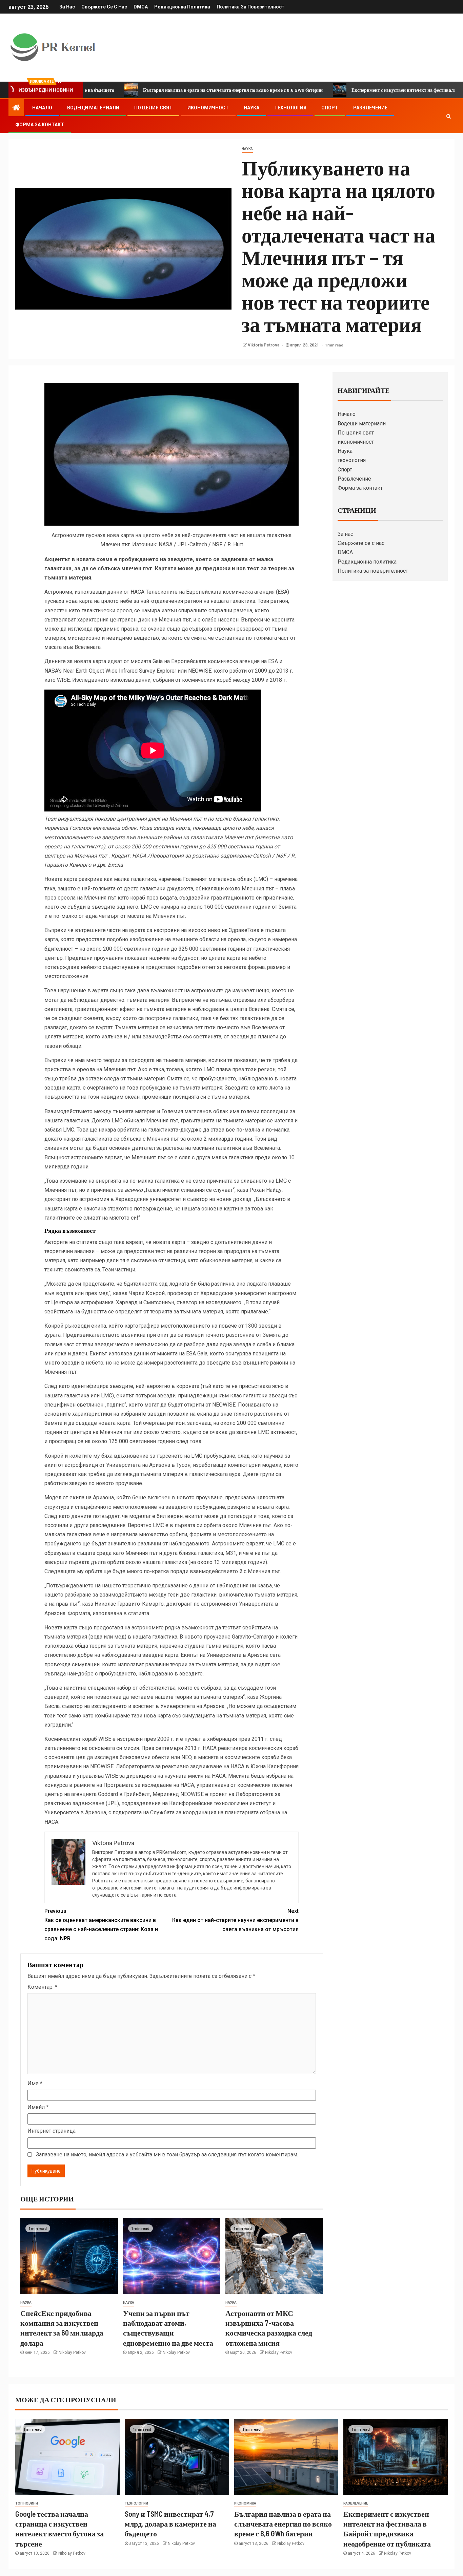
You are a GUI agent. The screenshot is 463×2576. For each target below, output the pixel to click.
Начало (42, 108)
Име (35, 2083)
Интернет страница (52, 2131)
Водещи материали (93, 108)
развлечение (356, 2503)
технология (290, 108)
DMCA (141, 7)
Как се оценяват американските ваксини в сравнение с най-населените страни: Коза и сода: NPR (101, 1925)
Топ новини (27, 2503)
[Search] (449, 116)
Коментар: (42, 1987)
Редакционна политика (182, 7)
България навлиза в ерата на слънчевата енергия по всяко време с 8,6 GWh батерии (157, 90)
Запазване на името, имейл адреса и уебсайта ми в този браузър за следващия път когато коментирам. (167, 2155)
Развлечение (370, 108)
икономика (245, 2503)
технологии (136, 2503)
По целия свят (153, 108)
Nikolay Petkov (72, 2352)
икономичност (208, 108)
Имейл (38, 2107)
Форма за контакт (40, 125)
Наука (251, 108)
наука (247, 149)
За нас (67, 7)
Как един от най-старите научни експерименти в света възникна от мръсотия (235, 1920)
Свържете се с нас (104, 7)
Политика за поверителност (250, 7)
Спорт (330, 108)
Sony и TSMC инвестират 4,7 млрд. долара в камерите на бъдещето (170, 2524)
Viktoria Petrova (264, 345)
